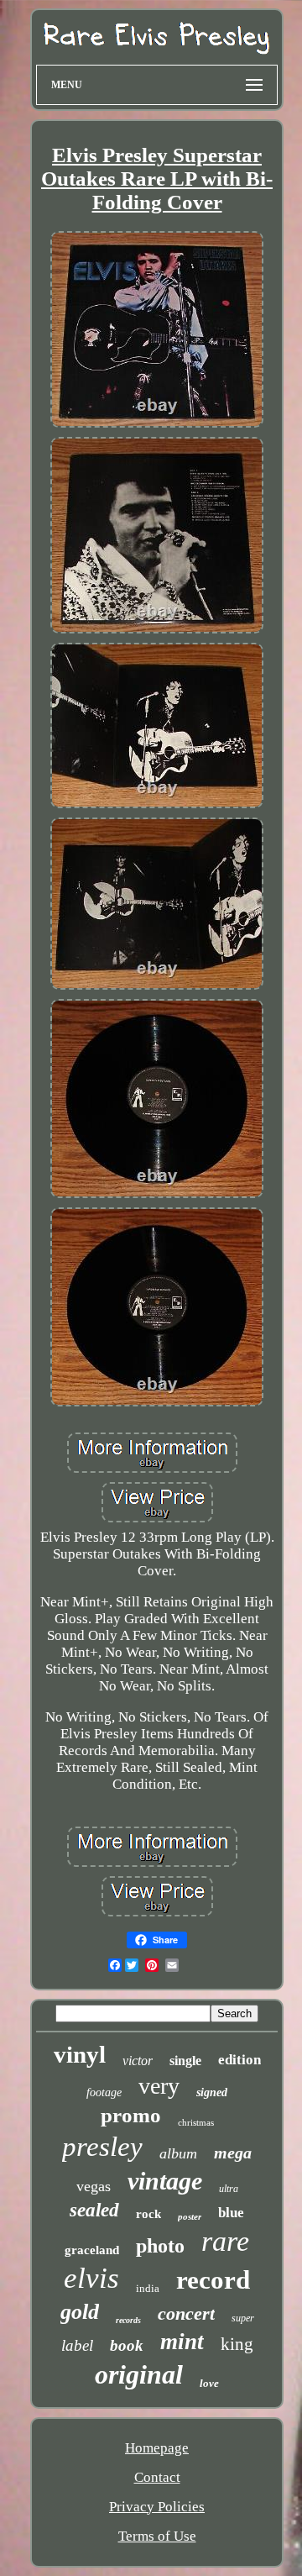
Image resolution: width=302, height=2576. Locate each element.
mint (182, 2342)
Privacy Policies (157, 2507)
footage (104, 2092)
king (237, 2344)
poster (190, 2216)
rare (225, 2241)
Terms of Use (157, 2536)
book (127, 2345)
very (159, 2086)
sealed (94, 2210)
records (128, 2320)
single (185, 2061)
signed (212, 2092)
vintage (165, 2181)
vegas (94, 2186)
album (178, 2153)
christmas (196, 2122)
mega (233, 2153)
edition (240, 2060)
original (139, 2374)
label (77, 2345)
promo (131, 2115)
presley (102, 2147)
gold (80, 2312)
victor (138, 2061)
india (148, 2288)
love (209, 2383)
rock (148, 2214)
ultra (229, 2189)
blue (231, 2213)
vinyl (80, 2054)
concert (186, 2313)
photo (160, 2246)
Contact (157, 2477)
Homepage (157, 2448)
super (243, 2318)
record (213, 2280)
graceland (92, 2250)
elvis (91, 2278)
